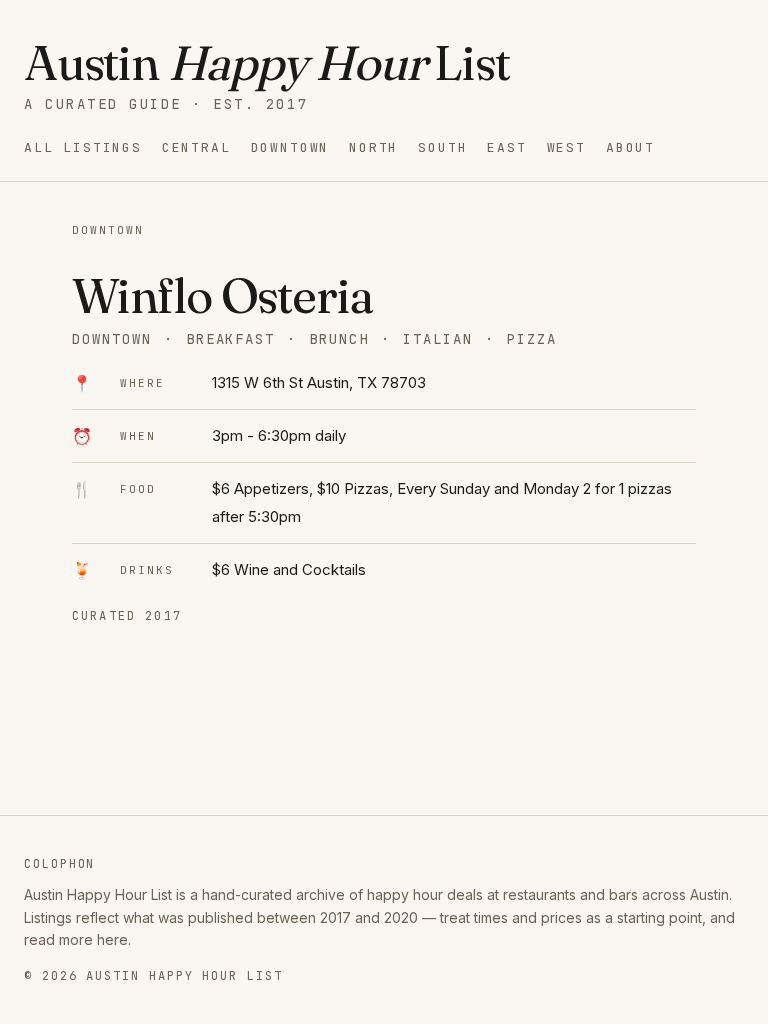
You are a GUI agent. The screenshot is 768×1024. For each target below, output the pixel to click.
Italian (438, 339)
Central (196, 147)
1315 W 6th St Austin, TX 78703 (319, 382)
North (373, 147)
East (506, 147)
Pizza (532, 339)
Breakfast (231, 339)
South (442, 147)
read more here (76, 939)
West (566, 147)
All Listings (83, 147)
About (630, 147)
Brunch (339, 339)
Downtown (290, 147)
